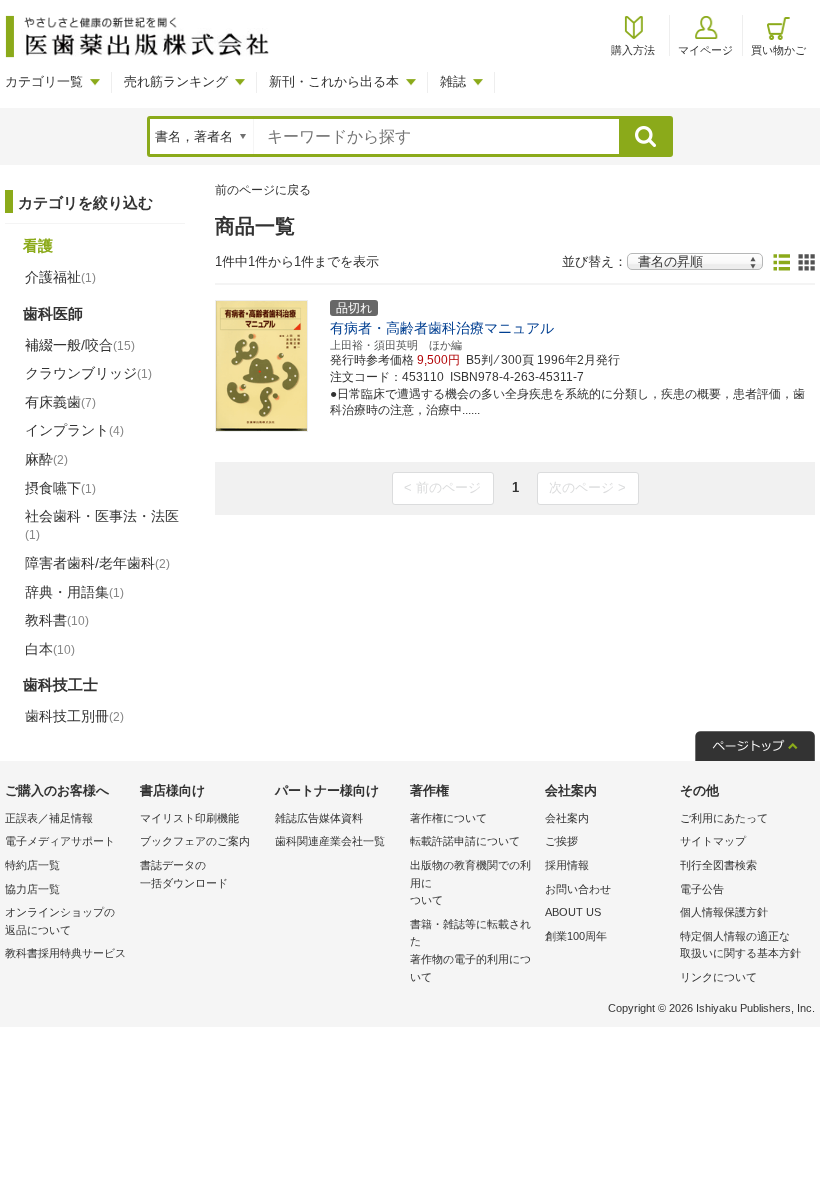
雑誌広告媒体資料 (319, 818)
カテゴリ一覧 (44, 81)
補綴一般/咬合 (80, 345)
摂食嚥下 (60, 488)
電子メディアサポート (60, 841)
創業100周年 (576, 936)
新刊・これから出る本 (334, 81)
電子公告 (702, 889)
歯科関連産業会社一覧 (330, 841)
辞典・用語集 (74, 592)
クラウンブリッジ (88, 373)
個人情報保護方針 (724, 912)
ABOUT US (573, 912)
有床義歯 (60, 402)
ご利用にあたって (724, 818)
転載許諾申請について (465, 841)
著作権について (448, 818)
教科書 (57, 620)
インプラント (74, 430)
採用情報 (567, 865)
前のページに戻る (263, 190)
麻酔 (46, 459)
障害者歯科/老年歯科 (97, 563)
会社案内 (567, 818)
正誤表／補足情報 (49, 818)
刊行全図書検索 (718, 865)
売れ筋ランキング (176, 81)
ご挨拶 (561, 841)
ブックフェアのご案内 (195, 841)
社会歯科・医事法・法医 (102, 525)
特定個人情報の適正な (740, 945)
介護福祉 (60, 277)
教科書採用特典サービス (65, 953)
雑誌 (453, 81)
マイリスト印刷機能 (189, 818)
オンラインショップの (60, 921)
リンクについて (718, 977)
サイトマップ (713, 841)
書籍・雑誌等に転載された (470, 950)
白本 (50, 649)
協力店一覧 (32, 889)
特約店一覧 (32, 865)
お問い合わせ (578, 889)
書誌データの (184, 874)
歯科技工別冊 (74, 716)
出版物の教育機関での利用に (470, 882)
